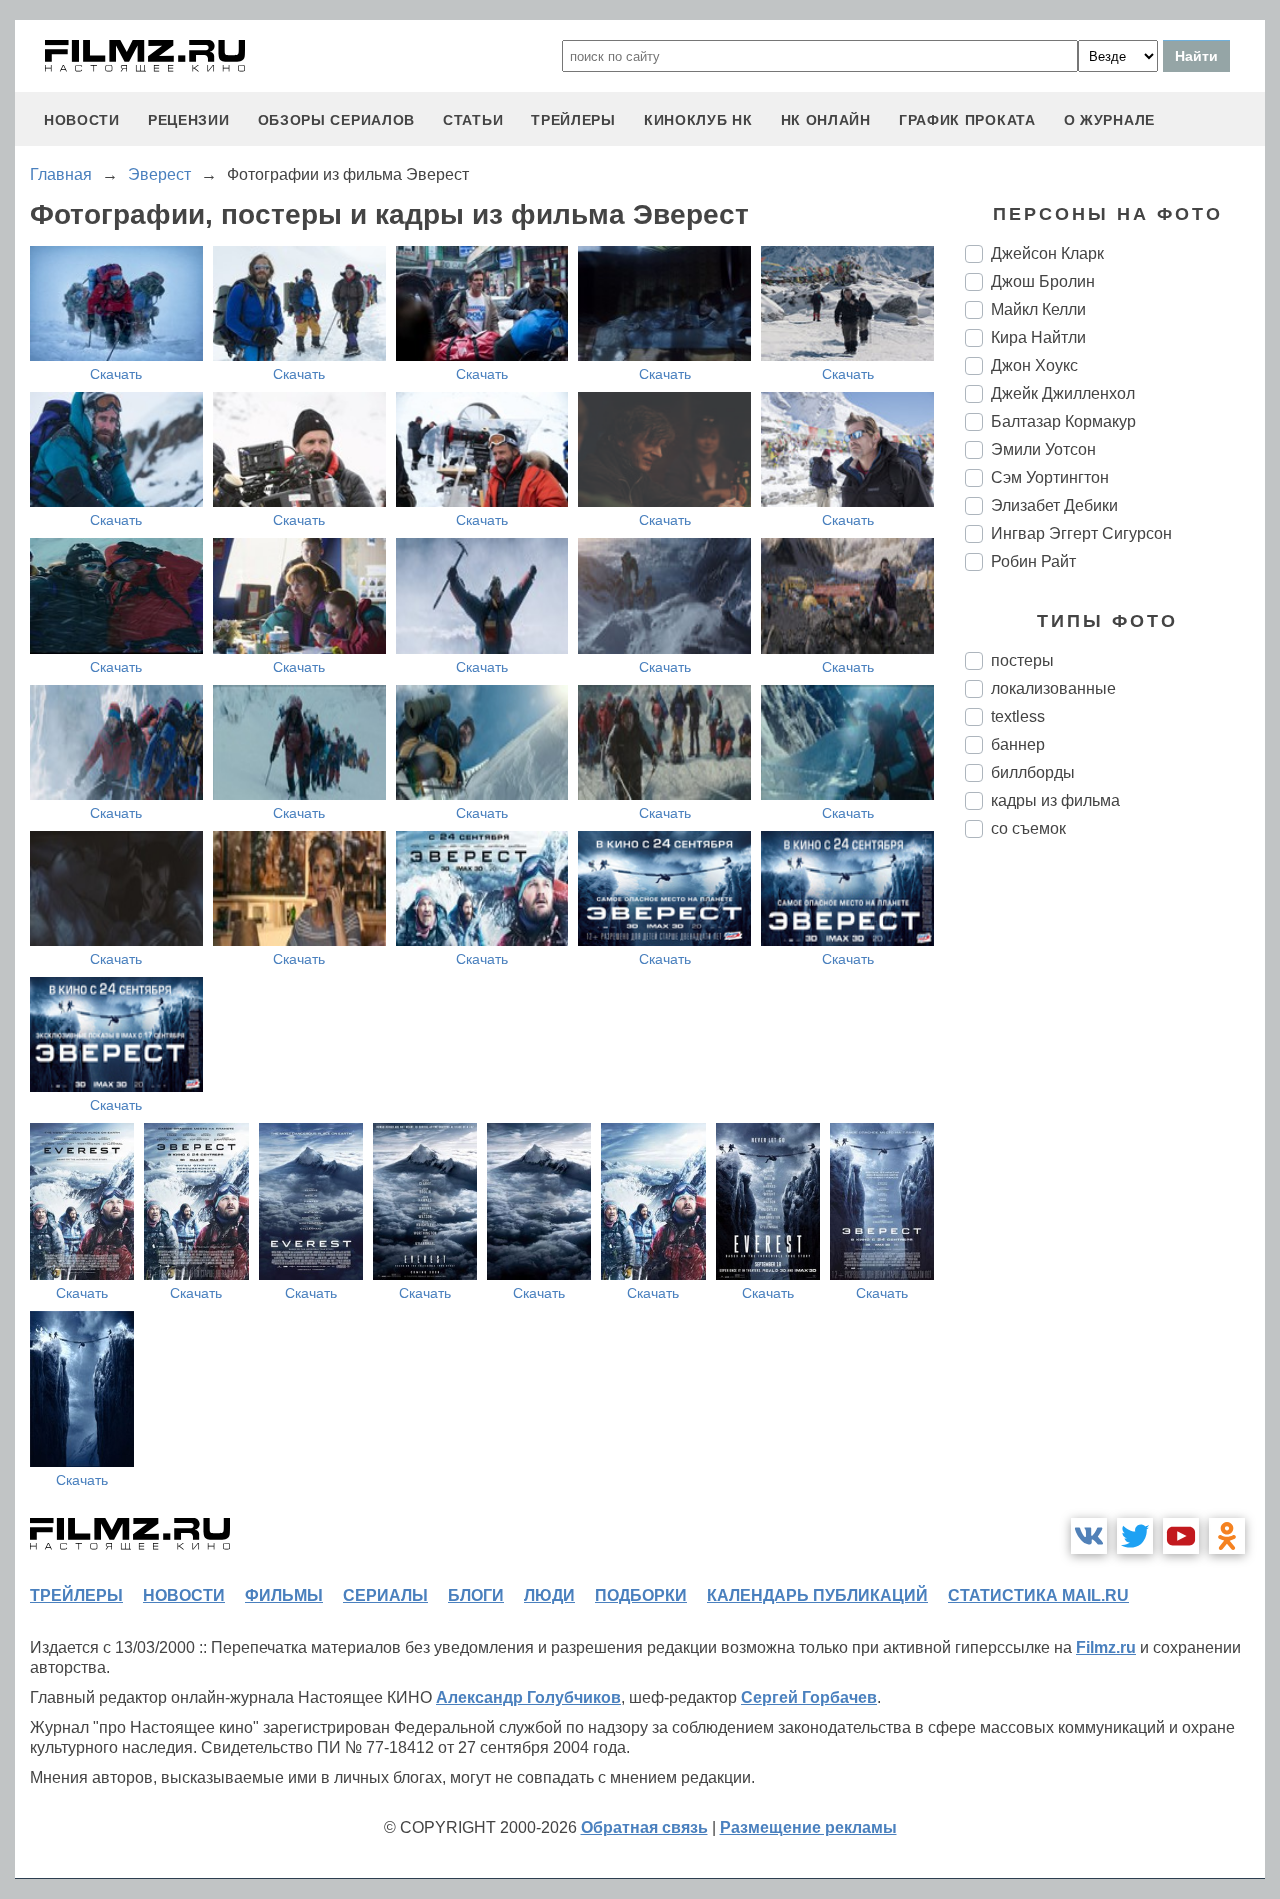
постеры (1022, 660)
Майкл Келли (1038, 309)
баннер (1018, 744)
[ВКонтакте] (1089, 1536)
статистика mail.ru (1038, 1595)
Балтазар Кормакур (1063, 421)
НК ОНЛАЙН (826, 120)
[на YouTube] (1181, 1536)
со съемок (1028, 828)
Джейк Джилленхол (1063, 393)
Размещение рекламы (808, 1827)
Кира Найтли (1038, 337)
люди (549, 1595)
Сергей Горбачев (809, 1697)
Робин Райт (1033, 561)
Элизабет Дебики (1054, 505)
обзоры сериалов (337, 120)
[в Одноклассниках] (1227, 1536)
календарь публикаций (817, 1595)
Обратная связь (644, 1827)
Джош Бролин (1043, 281)
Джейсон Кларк (1047, 253)
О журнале (1109, 120)
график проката (967, 120)
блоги (476, 1595)
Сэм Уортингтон (1050, 477)
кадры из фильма (1055, 800)
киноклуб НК (698, 120)
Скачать (116, 374)
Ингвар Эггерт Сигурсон (1081, 533)
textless (1018, 716)
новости (82, 120)
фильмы (284, 1595)
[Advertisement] (1115, 1188)
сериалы (385, 1595)
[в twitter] (1135, 1536)
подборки (641, 1595)
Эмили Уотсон (1043, 449)
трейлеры (573, 120)
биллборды (1033, 772)
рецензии (189, 120)
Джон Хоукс (1034, 365)
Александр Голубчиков (528, 1697)
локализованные (1053, 688)
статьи (473, 120)
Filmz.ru (1106, 1647)
